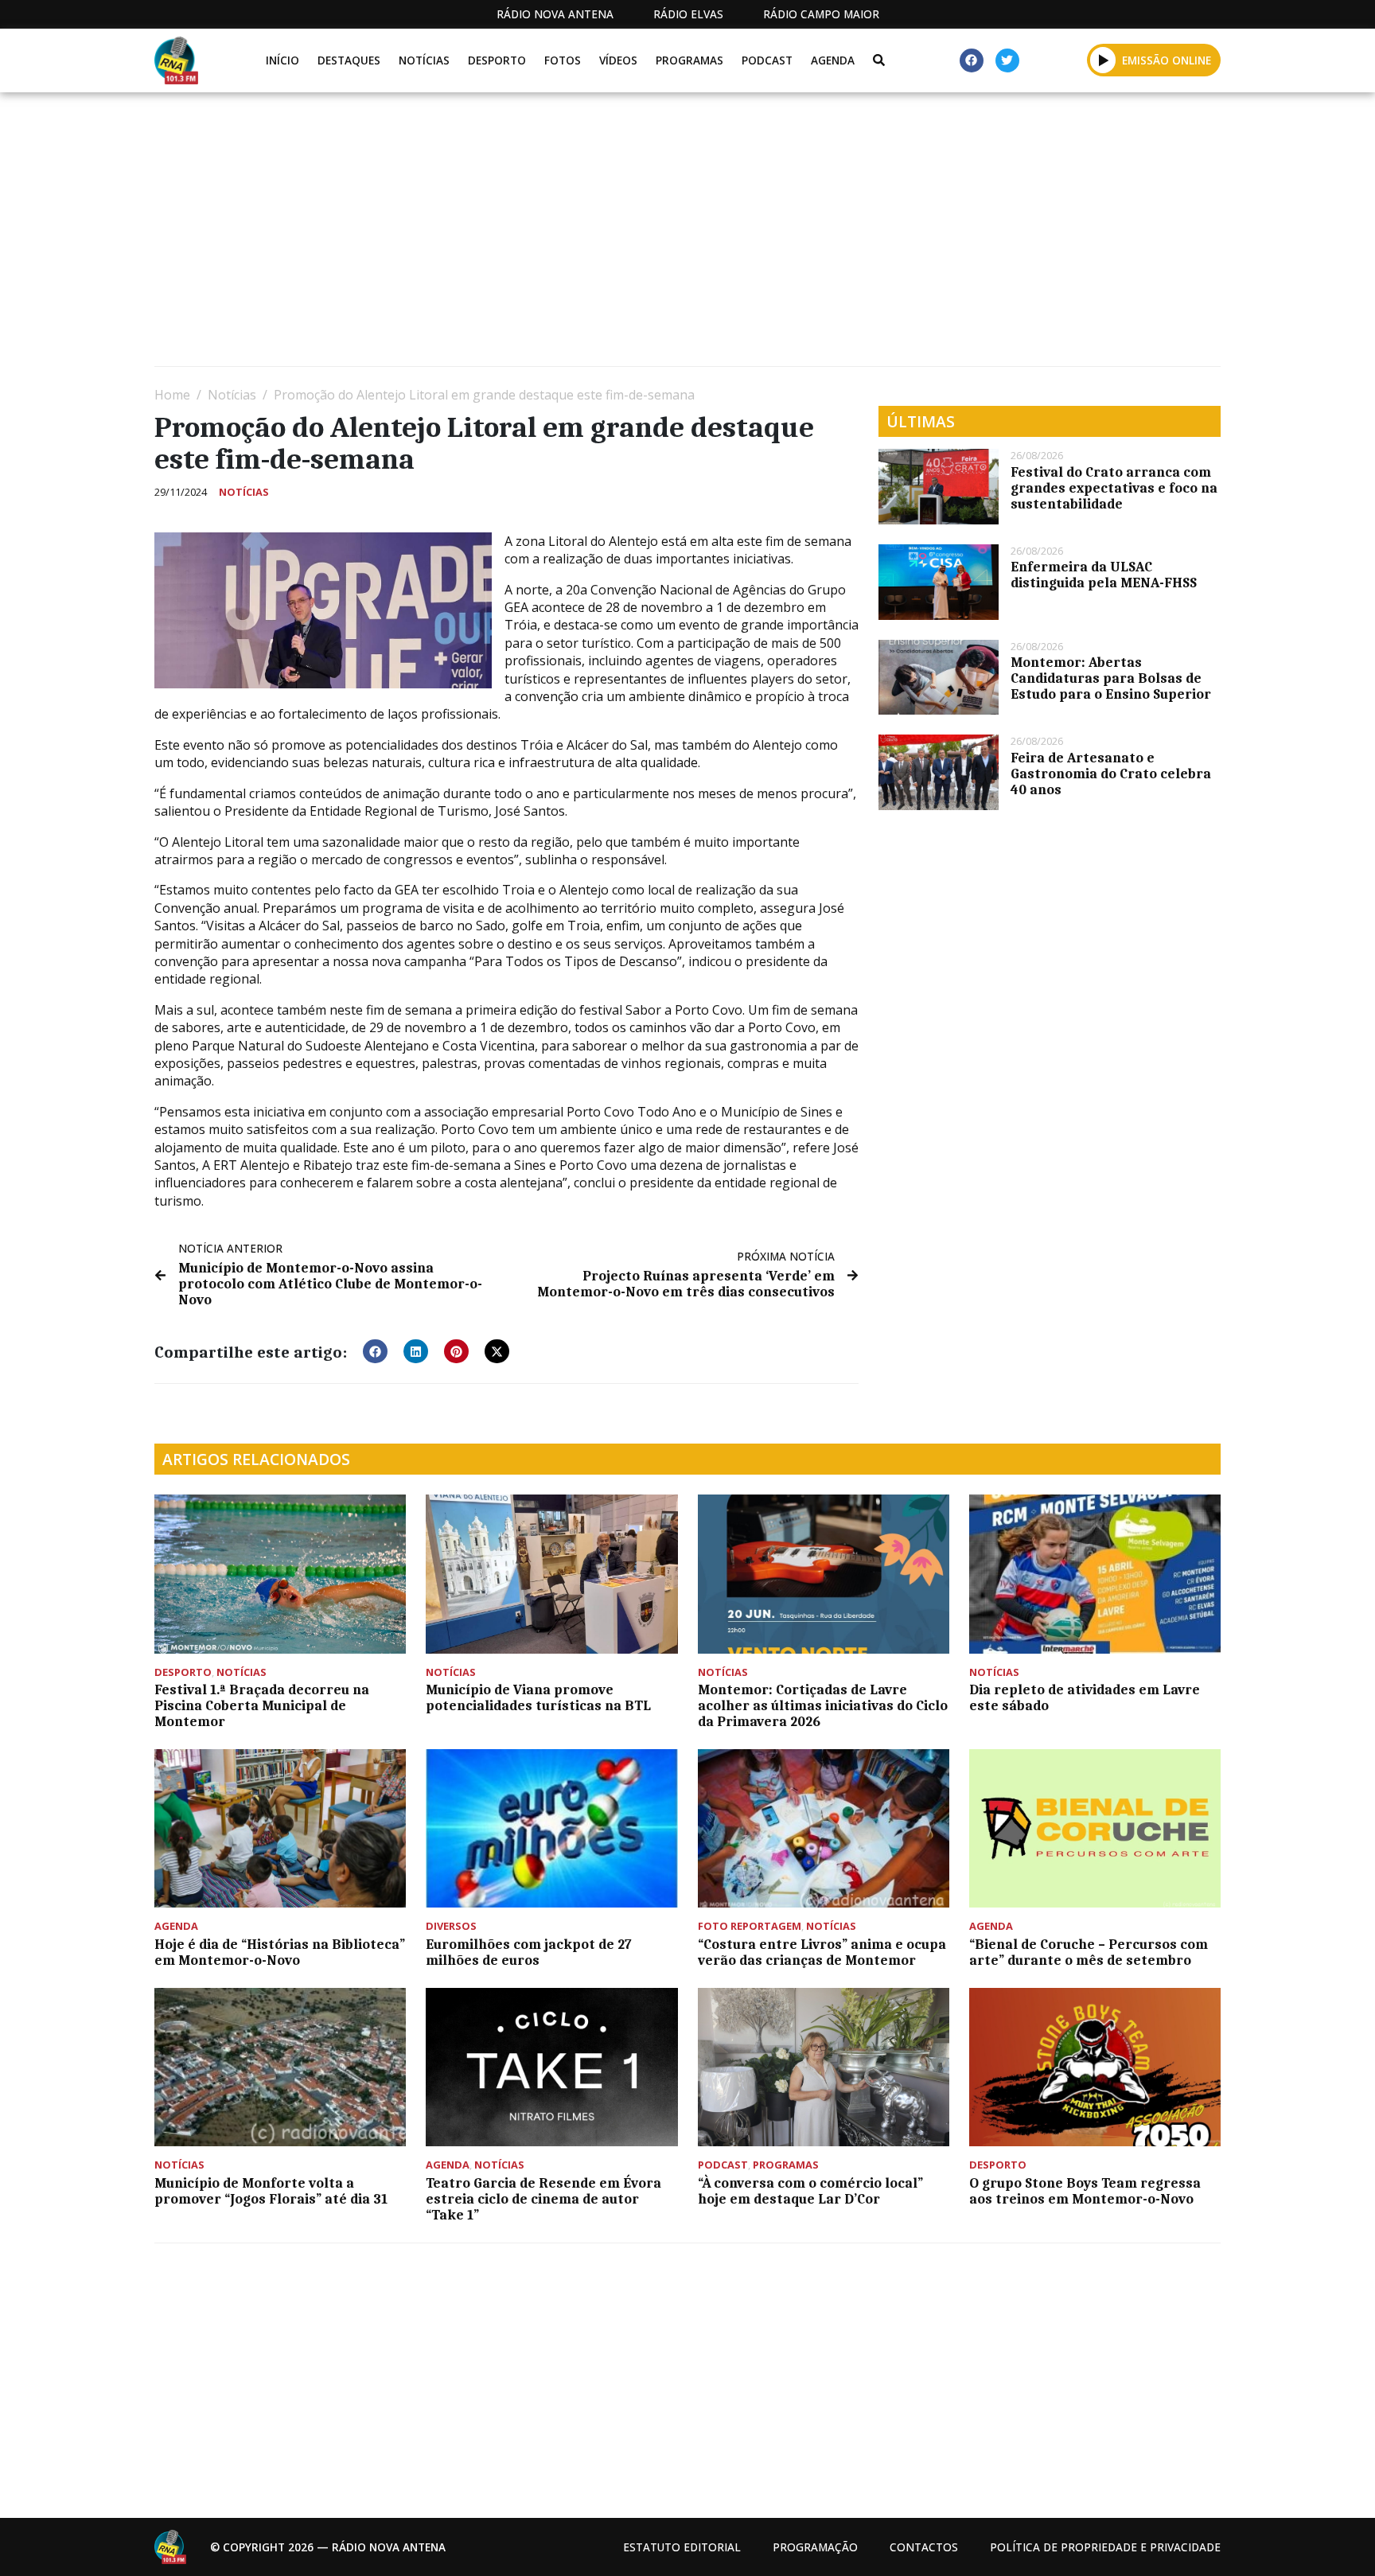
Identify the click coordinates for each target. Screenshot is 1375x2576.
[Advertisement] (632, 236)
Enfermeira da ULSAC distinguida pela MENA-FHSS (1104, 575)
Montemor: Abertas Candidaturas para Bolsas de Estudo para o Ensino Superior (1111, 678)
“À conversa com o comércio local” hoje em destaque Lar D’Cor (810, 2191)
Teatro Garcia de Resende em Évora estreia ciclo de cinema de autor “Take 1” (543, 2199)
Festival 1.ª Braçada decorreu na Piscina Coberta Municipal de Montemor (262, 1705)
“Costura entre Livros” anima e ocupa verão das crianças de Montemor (822, 1952)
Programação (815, 2547)
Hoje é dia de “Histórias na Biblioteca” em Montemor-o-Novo (280, 1952)
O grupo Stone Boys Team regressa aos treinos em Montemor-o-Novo (1085, 2191)
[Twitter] (1007, 60)
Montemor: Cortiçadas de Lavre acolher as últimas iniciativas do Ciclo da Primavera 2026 (823, 1705)
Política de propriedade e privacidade (1105, 2547)
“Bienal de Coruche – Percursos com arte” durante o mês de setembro (1089, 1952)
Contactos (924, 2547)
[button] (1103, 60)
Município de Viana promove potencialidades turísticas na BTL (538, 1697)
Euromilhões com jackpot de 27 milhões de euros (529, 1952)
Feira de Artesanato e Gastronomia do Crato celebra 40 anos (1111, 774)
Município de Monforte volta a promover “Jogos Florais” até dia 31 (271, 2191)
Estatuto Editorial (682, 2547)
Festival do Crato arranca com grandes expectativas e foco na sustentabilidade (1114, 488)
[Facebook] (972, 60)
